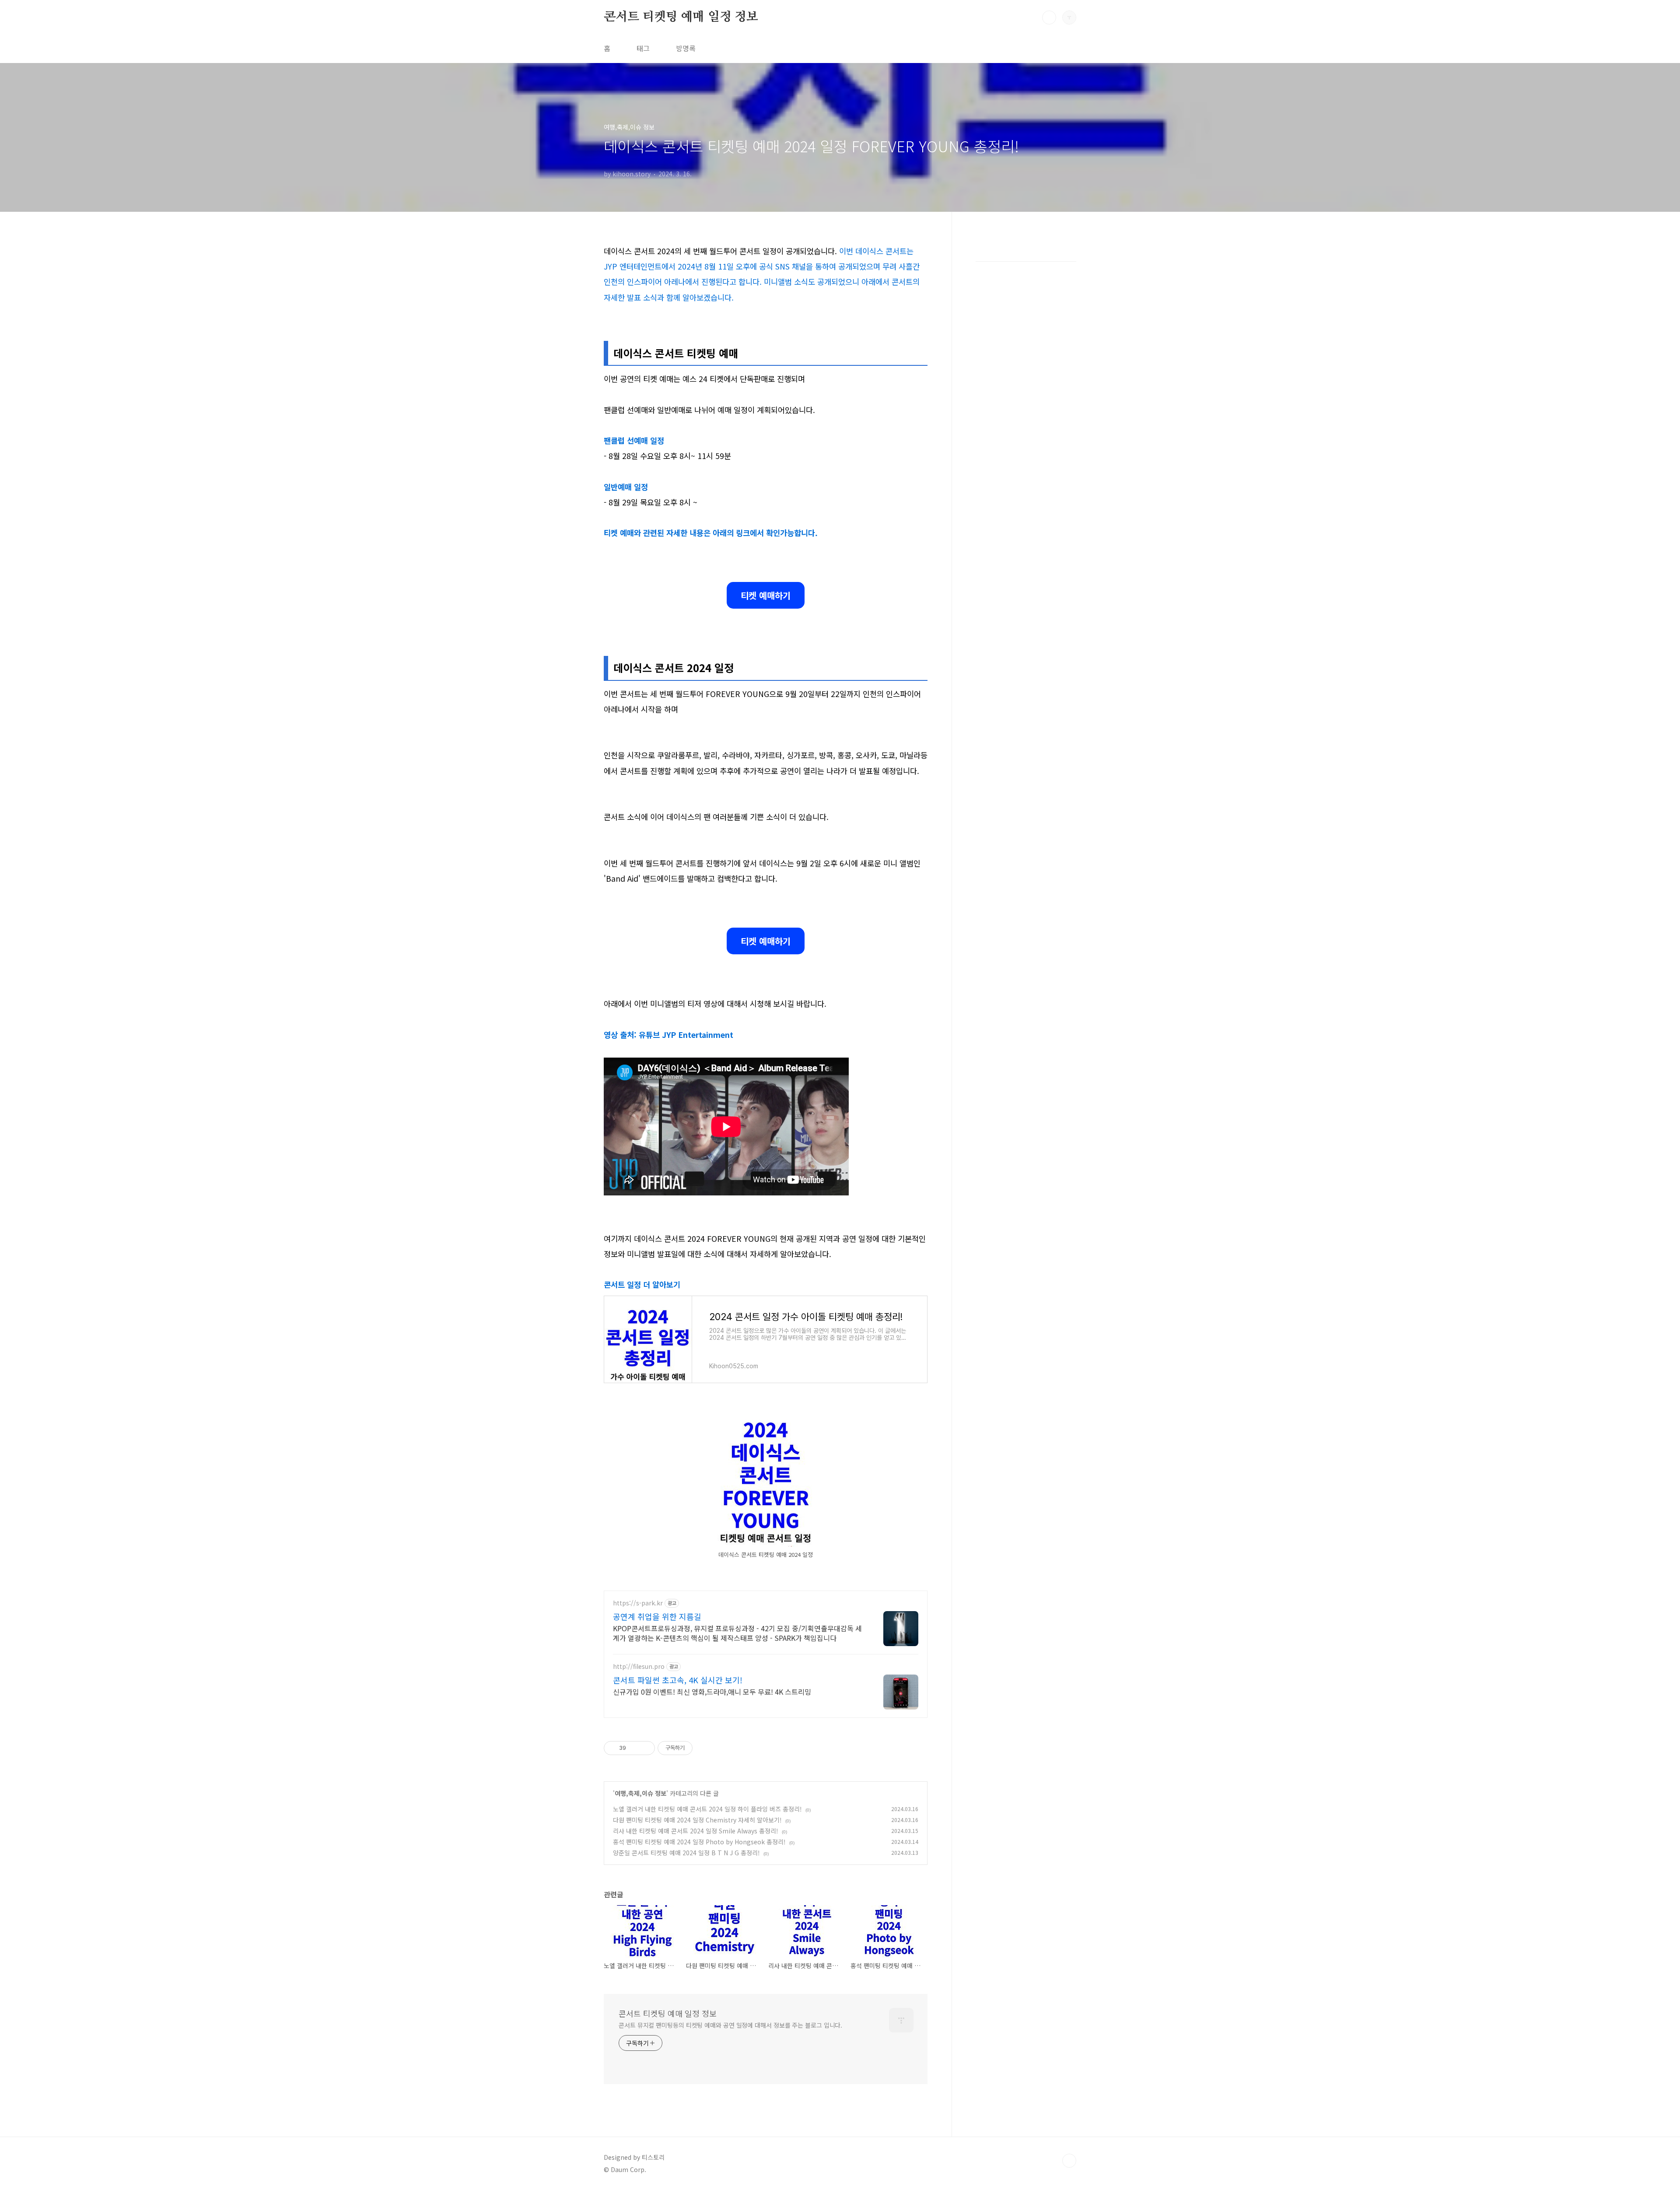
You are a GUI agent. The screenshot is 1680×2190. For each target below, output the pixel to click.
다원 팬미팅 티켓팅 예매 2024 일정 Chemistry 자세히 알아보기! (697, 1820)
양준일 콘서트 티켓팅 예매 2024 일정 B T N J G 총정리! (686, 1853)
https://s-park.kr (638, 1603)
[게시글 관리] (645, 1748)
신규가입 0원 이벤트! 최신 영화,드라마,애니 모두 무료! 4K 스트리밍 (712, 1691)
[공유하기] (634, 1748)
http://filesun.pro (639, 1666)
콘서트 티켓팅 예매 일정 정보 (681, 17)
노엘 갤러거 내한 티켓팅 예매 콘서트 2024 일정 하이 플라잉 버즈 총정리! (707, 1809)
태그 (643, 48)
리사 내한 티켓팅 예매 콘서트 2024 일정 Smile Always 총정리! (696, 1831)
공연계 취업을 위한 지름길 (657, 1616)
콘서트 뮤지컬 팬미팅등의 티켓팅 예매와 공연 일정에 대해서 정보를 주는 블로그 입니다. (730, 2025)
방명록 (686, 48)
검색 (1049, 18)
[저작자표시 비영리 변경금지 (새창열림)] (704, 1748)
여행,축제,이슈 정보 (640, 1793)
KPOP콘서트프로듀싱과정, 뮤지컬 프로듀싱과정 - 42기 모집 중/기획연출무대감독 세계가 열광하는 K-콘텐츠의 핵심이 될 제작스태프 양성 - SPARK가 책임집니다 (737, 1633)
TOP (1069, 2161)
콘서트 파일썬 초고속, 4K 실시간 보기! (678, 1680)
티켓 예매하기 (766, 595)
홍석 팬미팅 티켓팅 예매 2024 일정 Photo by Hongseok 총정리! (699, 1842)
